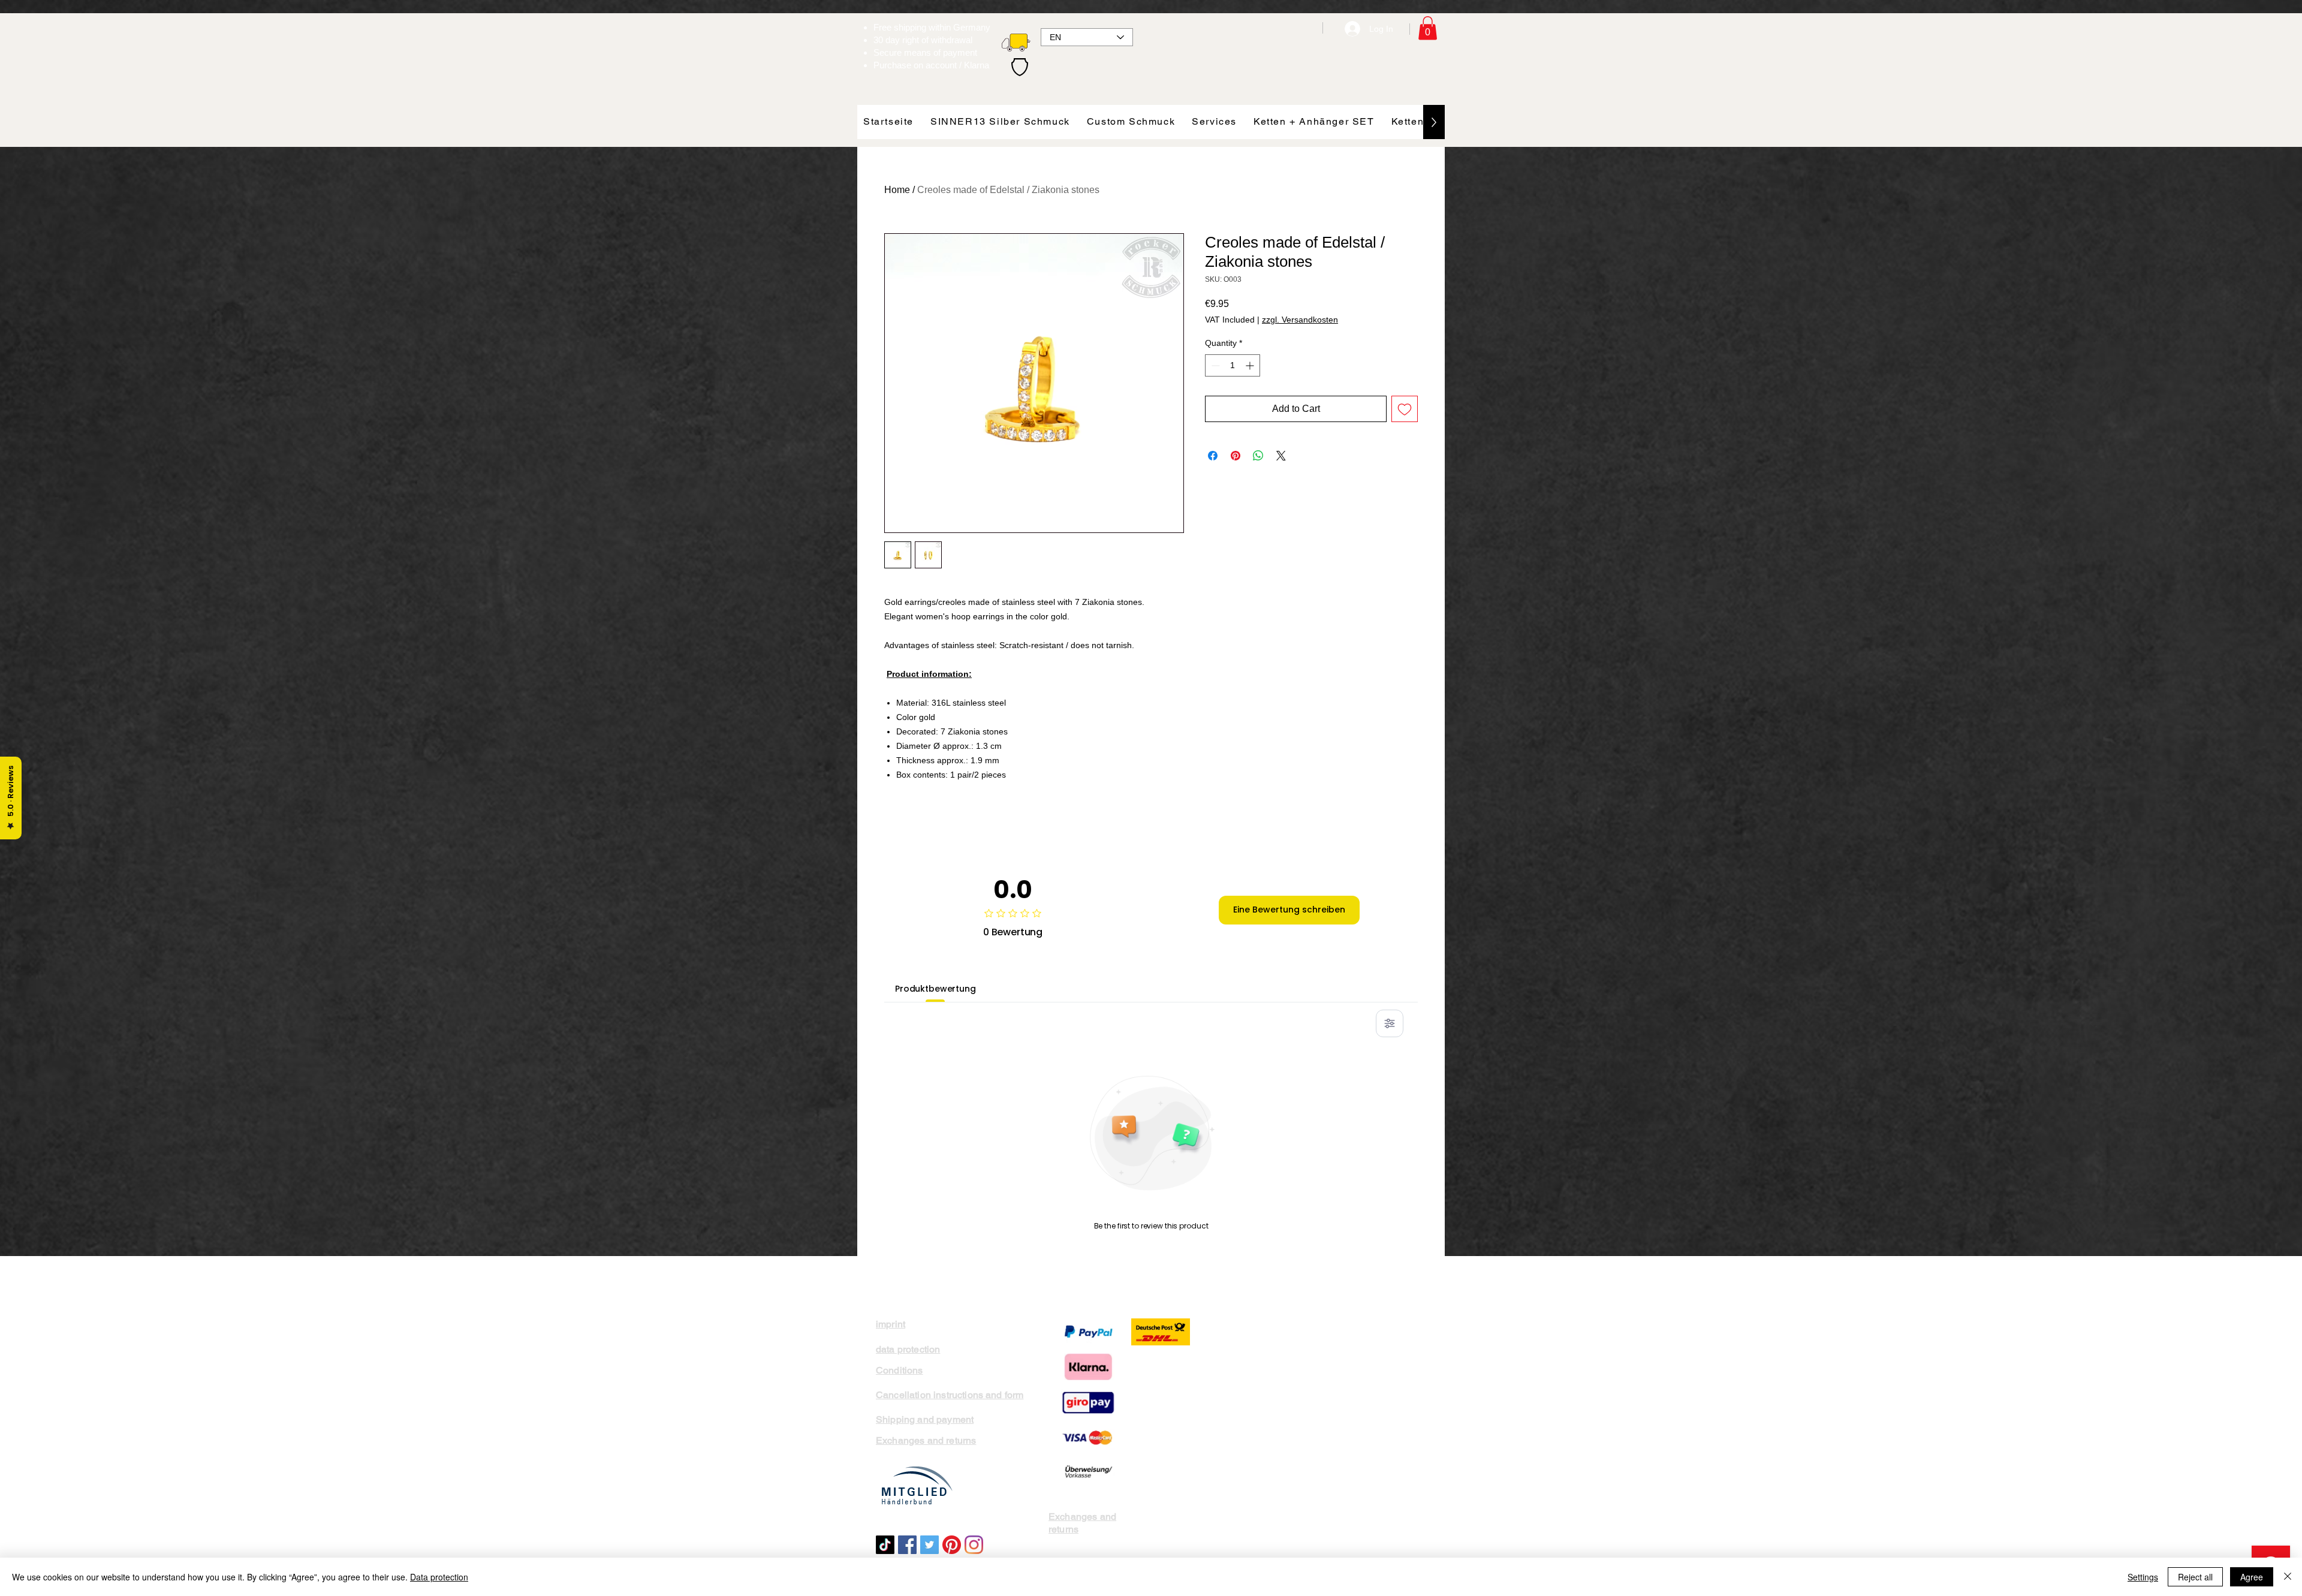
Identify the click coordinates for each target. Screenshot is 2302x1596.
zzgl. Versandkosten (1300, 320)
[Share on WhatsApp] (1258, 456)
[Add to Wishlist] (1405, 409)
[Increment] (1251, 365)
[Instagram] (974, 1545)
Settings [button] (2143, 1577)
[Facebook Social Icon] (907, 1545)
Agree (2252, 1577)
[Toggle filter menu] (1390, 1023)
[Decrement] (1214, 365)
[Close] (2288, 1577)
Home (897, 190)
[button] (1428, 28)
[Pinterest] (952, 1545)
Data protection (439, 1577)
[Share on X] (1281, 456)
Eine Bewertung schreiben (1289, 910)
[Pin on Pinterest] (1236, 456)
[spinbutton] (1233, 365)
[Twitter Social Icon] (929, 1545)
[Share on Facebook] (1213, 456)
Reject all (2195, 1577)
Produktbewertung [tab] (935, 989)
